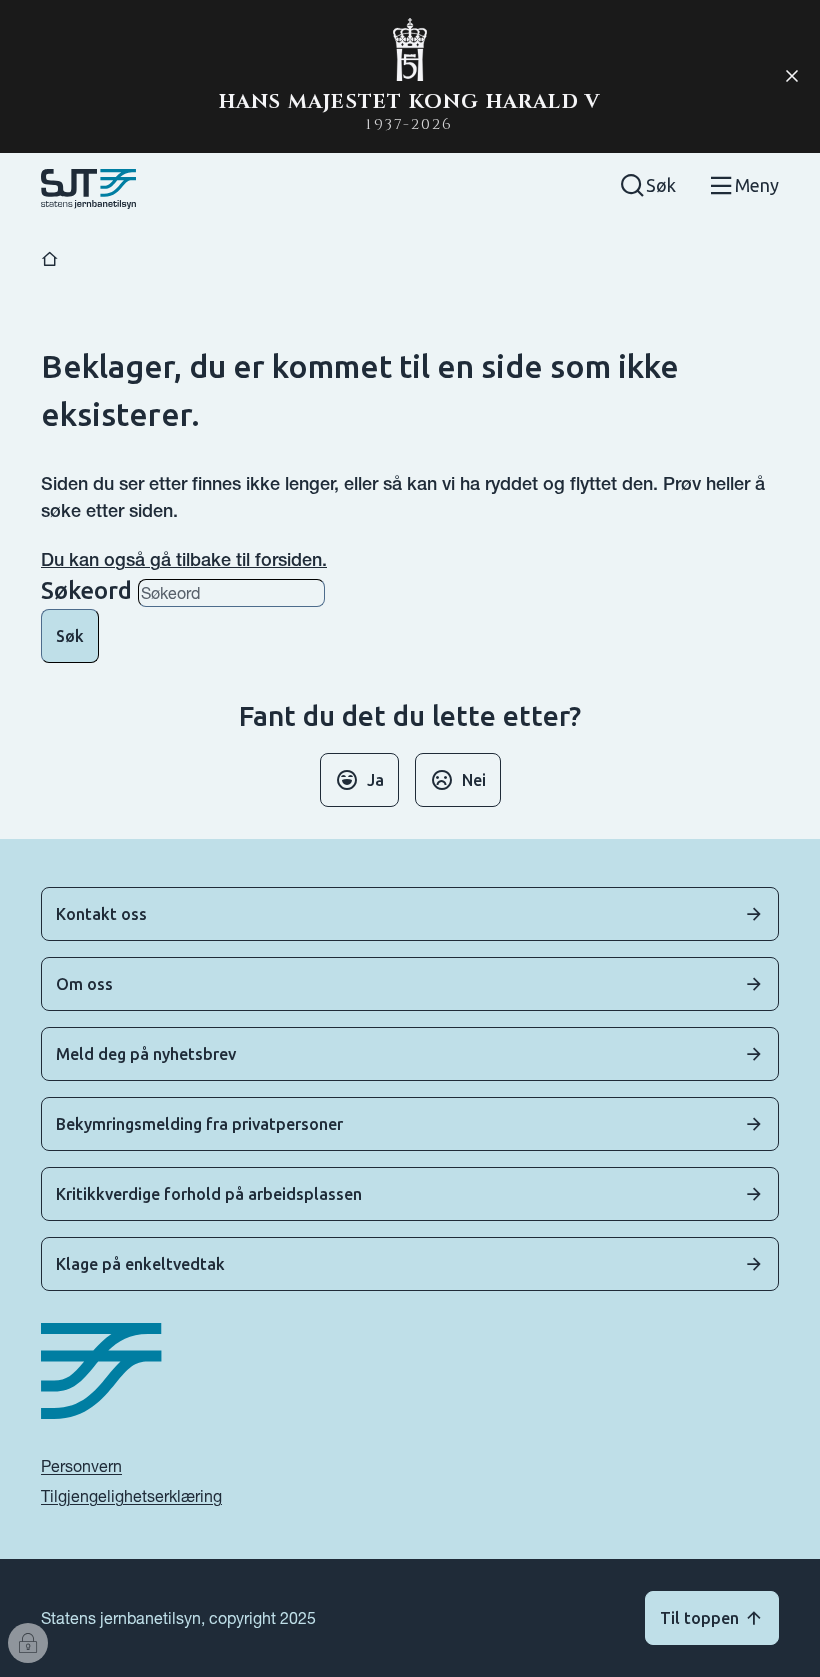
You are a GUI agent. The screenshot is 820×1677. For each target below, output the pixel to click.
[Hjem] (50, 259)
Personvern (81, 1466)
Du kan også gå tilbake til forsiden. (184, 559)
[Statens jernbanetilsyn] (88, 189)
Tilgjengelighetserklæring (131, 1496)
